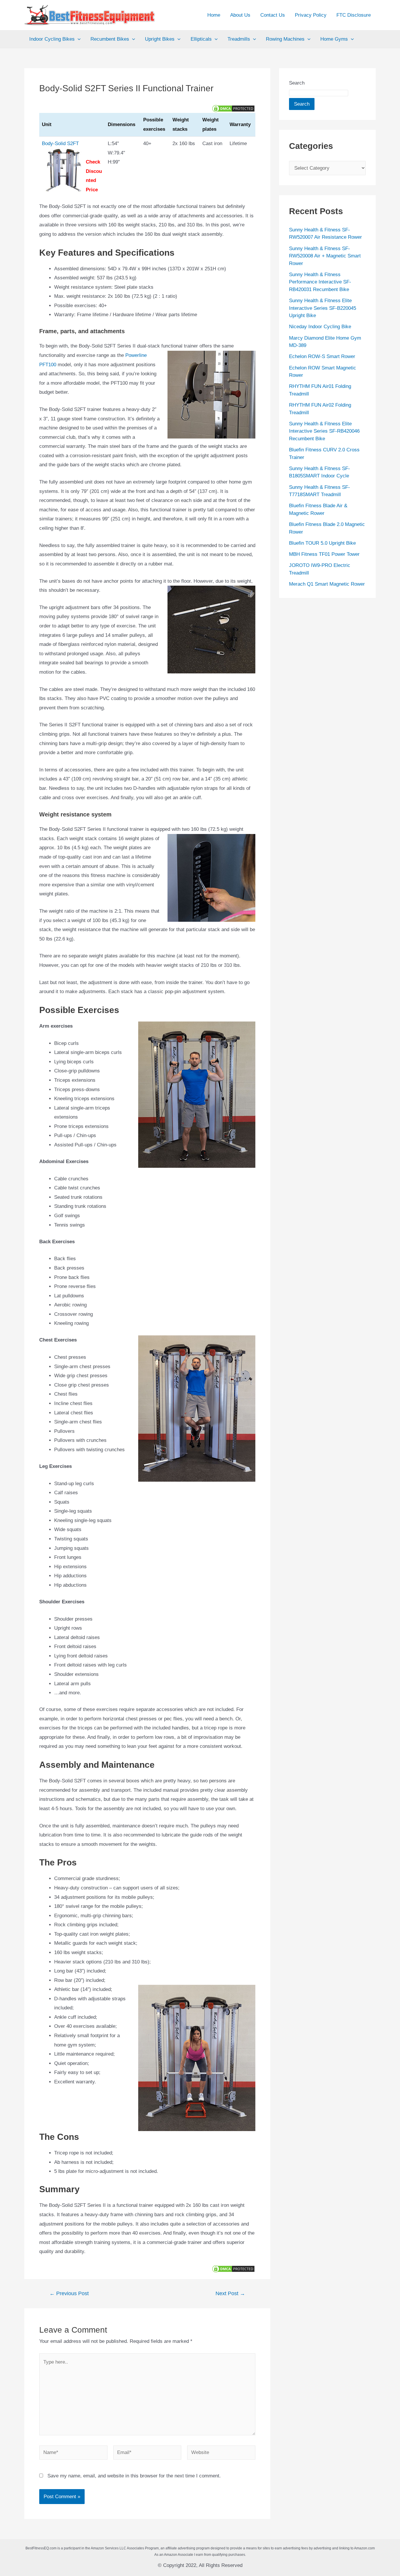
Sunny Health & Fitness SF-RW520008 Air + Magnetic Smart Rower (325, 256)
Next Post (230, 2293)
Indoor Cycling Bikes (52, 39)
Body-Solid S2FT (60, 143)
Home (214, 15)
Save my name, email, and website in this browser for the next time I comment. (134, 2476)
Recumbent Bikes (110, 39)
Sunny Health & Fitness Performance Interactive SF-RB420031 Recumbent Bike (320, 282)
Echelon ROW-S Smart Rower (322, 356)
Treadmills (239, 39)
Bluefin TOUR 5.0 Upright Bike (322, 543)
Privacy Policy (311, 15)
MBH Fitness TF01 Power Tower (324, 554)
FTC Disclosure (354, 15)
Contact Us (273, 15)
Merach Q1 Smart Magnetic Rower (327, 584)
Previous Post (69, 2293)
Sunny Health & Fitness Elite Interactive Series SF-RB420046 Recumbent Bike (324, 431)
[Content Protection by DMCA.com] (233, 108)
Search (297, 83)
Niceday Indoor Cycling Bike (320, 327)
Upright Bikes (160, 39)
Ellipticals (201, 39)
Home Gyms (334, 39)
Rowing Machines (285, 39)
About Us (240, 15)
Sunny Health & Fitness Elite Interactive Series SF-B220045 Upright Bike (323, 308)
